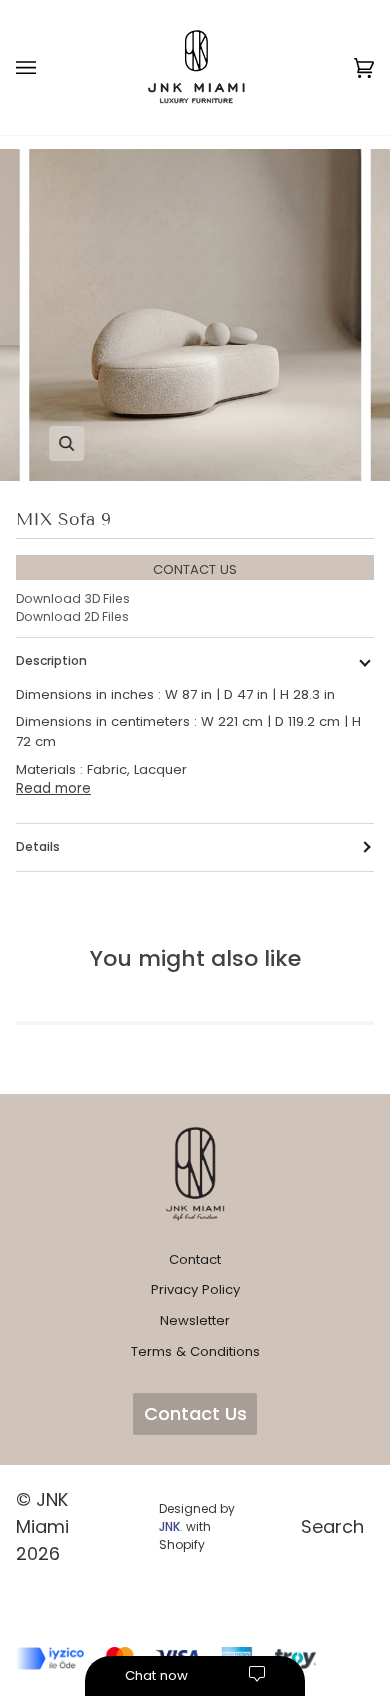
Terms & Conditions (195, 1351)
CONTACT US (195, 569)
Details (38, 846)
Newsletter (195, 1320)
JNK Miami (42, 1513)
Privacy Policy (195, 1289)
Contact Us (195, 1413)
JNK (169, 1526)
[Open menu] (46, 67)
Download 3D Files (73, 598)
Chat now (156, 1675)
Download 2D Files (72, 616)
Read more (53, 788)
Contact (195, 1259)
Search (332, 1526)
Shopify (182, 1544)
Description (51, 660)
